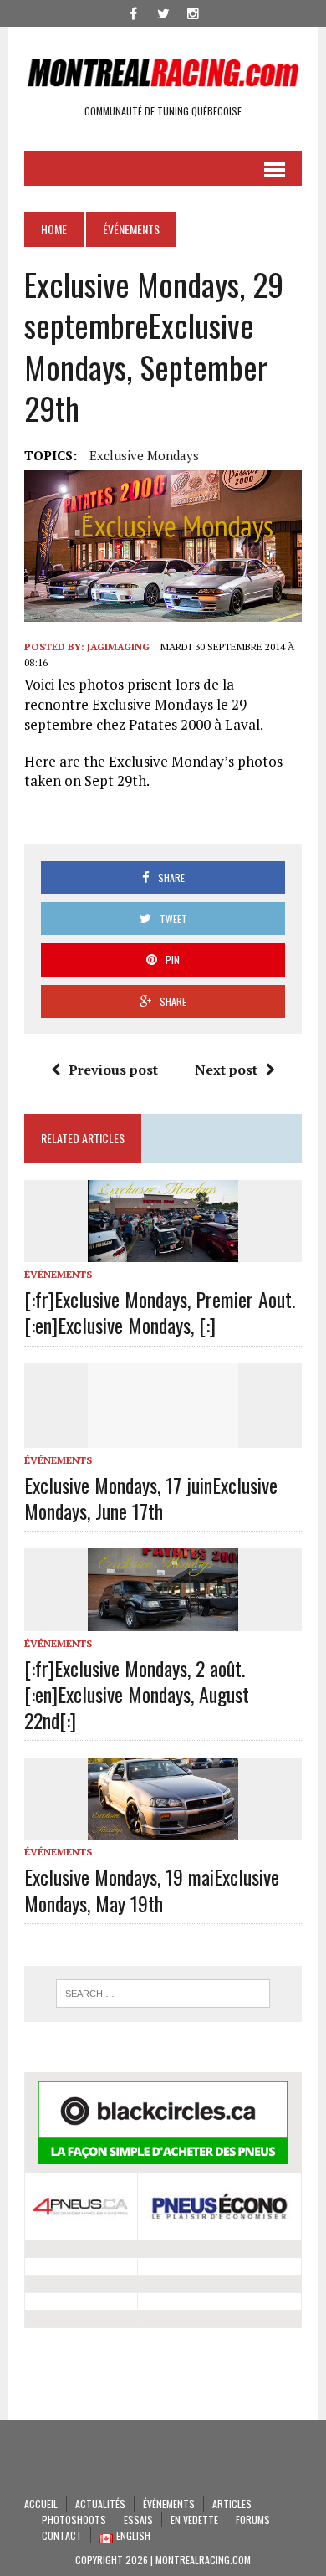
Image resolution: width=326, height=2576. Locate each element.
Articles (232, 2504)
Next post (226, 1070)
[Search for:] (163, 1994)
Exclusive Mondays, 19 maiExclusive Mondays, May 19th (152, 1889)
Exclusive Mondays (144, 455)
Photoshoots (74, 2520)
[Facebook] (133, 12)
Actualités (100, 2504)
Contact (62, 2535)
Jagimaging (118, 647)
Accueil (41, 2504)
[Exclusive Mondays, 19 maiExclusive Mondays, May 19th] (163, 1829)
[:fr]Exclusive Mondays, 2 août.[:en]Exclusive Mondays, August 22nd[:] (137, 1694)
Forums (253, 2520)
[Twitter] (163, 12)
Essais (138, 2520)
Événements (58, 1274)
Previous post (113, 1070)
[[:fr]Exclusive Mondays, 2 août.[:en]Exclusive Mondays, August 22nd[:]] (163, 1619)
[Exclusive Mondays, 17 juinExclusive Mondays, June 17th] (163, 1436)
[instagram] (193, 12)
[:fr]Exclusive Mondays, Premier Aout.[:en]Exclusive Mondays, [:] (160, 1312)
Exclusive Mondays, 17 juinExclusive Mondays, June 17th (151, 1498)
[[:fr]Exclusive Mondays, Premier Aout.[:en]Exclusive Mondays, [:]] (163, 1250)
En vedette (194, 2520)
